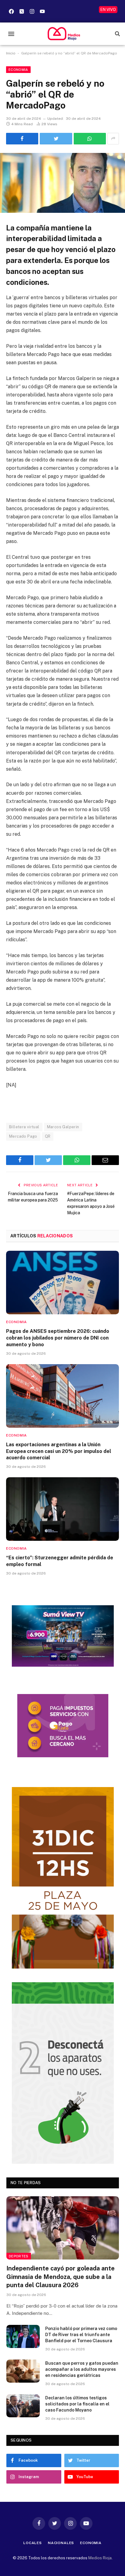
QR (48, 1136)
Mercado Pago (23, 1136)
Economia (18, 70)
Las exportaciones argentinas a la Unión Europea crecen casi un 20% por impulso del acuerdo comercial (59, 1451)
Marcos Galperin (63, 1127)
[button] (11, 34)
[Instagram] (32, 11)
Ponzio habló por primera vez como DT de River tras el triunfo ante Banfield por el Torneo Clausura (81, 2335)
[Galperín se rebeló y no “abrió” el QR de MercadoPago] (62, 183)
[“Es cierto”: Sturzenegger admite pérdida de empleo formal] (62, 1509)
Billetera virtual (24, 1127)
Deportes (19, 2256)
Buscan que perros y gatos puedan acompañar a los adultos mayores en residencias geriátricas (82, 2369)
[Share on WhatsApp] (90, 139)
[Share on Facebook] (22, 139)
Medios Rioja (100, 2558)
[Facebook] (11, 11)
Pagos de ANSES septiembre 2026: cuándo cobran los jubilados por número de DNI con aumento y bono (58, 1338)
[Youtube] (42, 11)
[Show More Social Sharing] (113, 139)
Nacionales (61, 2543)
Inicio (11, 53)
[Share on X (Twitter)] (56, 139)
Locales (33, 2543)
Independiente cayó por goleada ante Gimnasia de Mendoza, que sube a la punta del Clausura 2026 (61, 2277)
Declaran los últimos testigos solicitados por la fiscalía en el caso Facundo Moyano (77, 2404)
